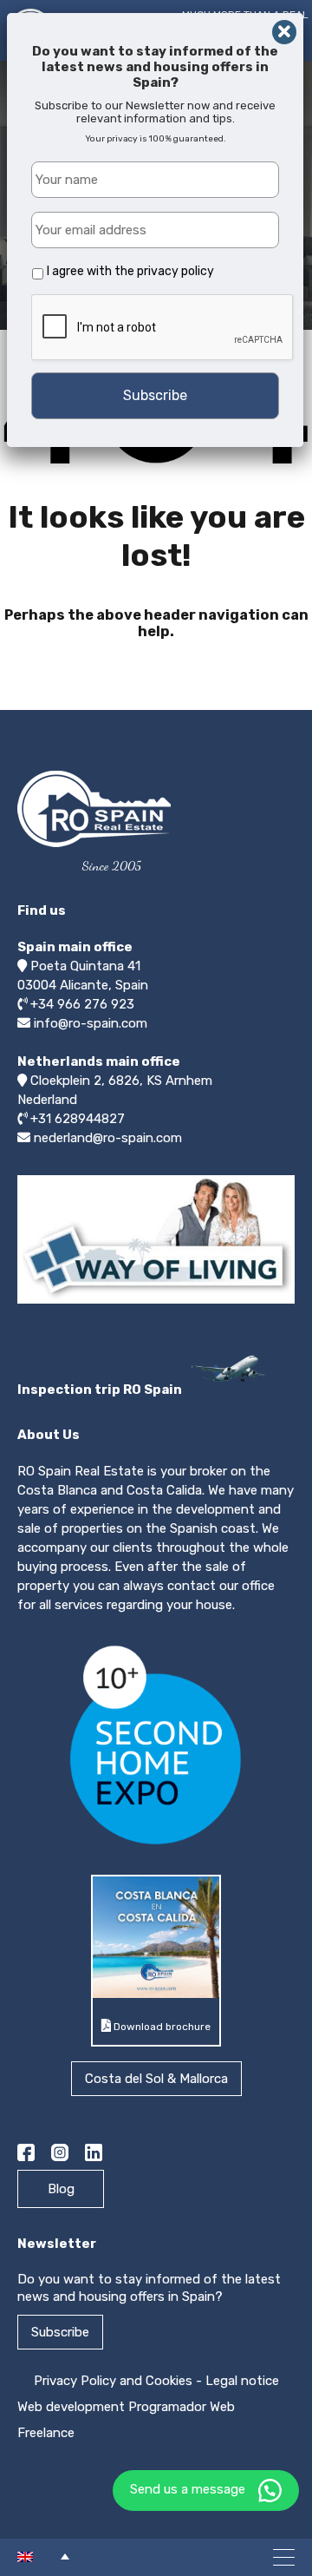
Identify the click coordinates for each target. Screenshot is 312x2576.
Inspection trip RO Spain (101, 1390)
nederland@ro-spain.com (108, 1138)
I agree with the (130, 271)
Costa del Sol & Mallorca (156, 2079)
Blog (61, 2189)
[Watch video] (156, 1303)
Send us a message (188, 2489)
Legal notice (242, 2381)
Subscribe (60, 2332)
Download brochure (161, 2027)
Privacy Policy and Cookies (113, 2381)
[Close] (284, 32)
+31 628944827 (78, 1119)
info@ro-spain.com (91, 1023)
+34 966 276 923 (82, 1004)
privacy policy (175, 271)
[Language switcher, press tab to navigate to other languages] (43, 2556)
